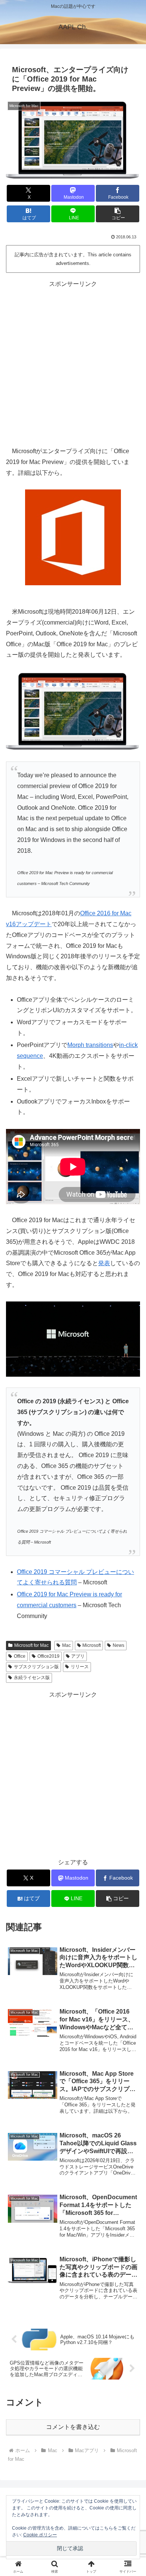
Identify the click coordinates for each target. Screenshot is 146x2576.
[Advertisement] (73, 363)
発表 (104, 1263)
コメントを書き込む (73, 2427)
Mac (66, 1645)
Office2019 (48, 1656)
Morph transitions (90, 1045)
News (118, 1645)
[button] (118, 214)
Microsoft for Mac (31, 1645)
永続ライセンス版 (32, 1678)
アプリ (78, 1656)
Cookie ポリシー (40, 2535)
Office (20, 1656)
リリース (80, 1667)
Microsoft (92, 1645)
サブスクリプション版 (36, 1667)
